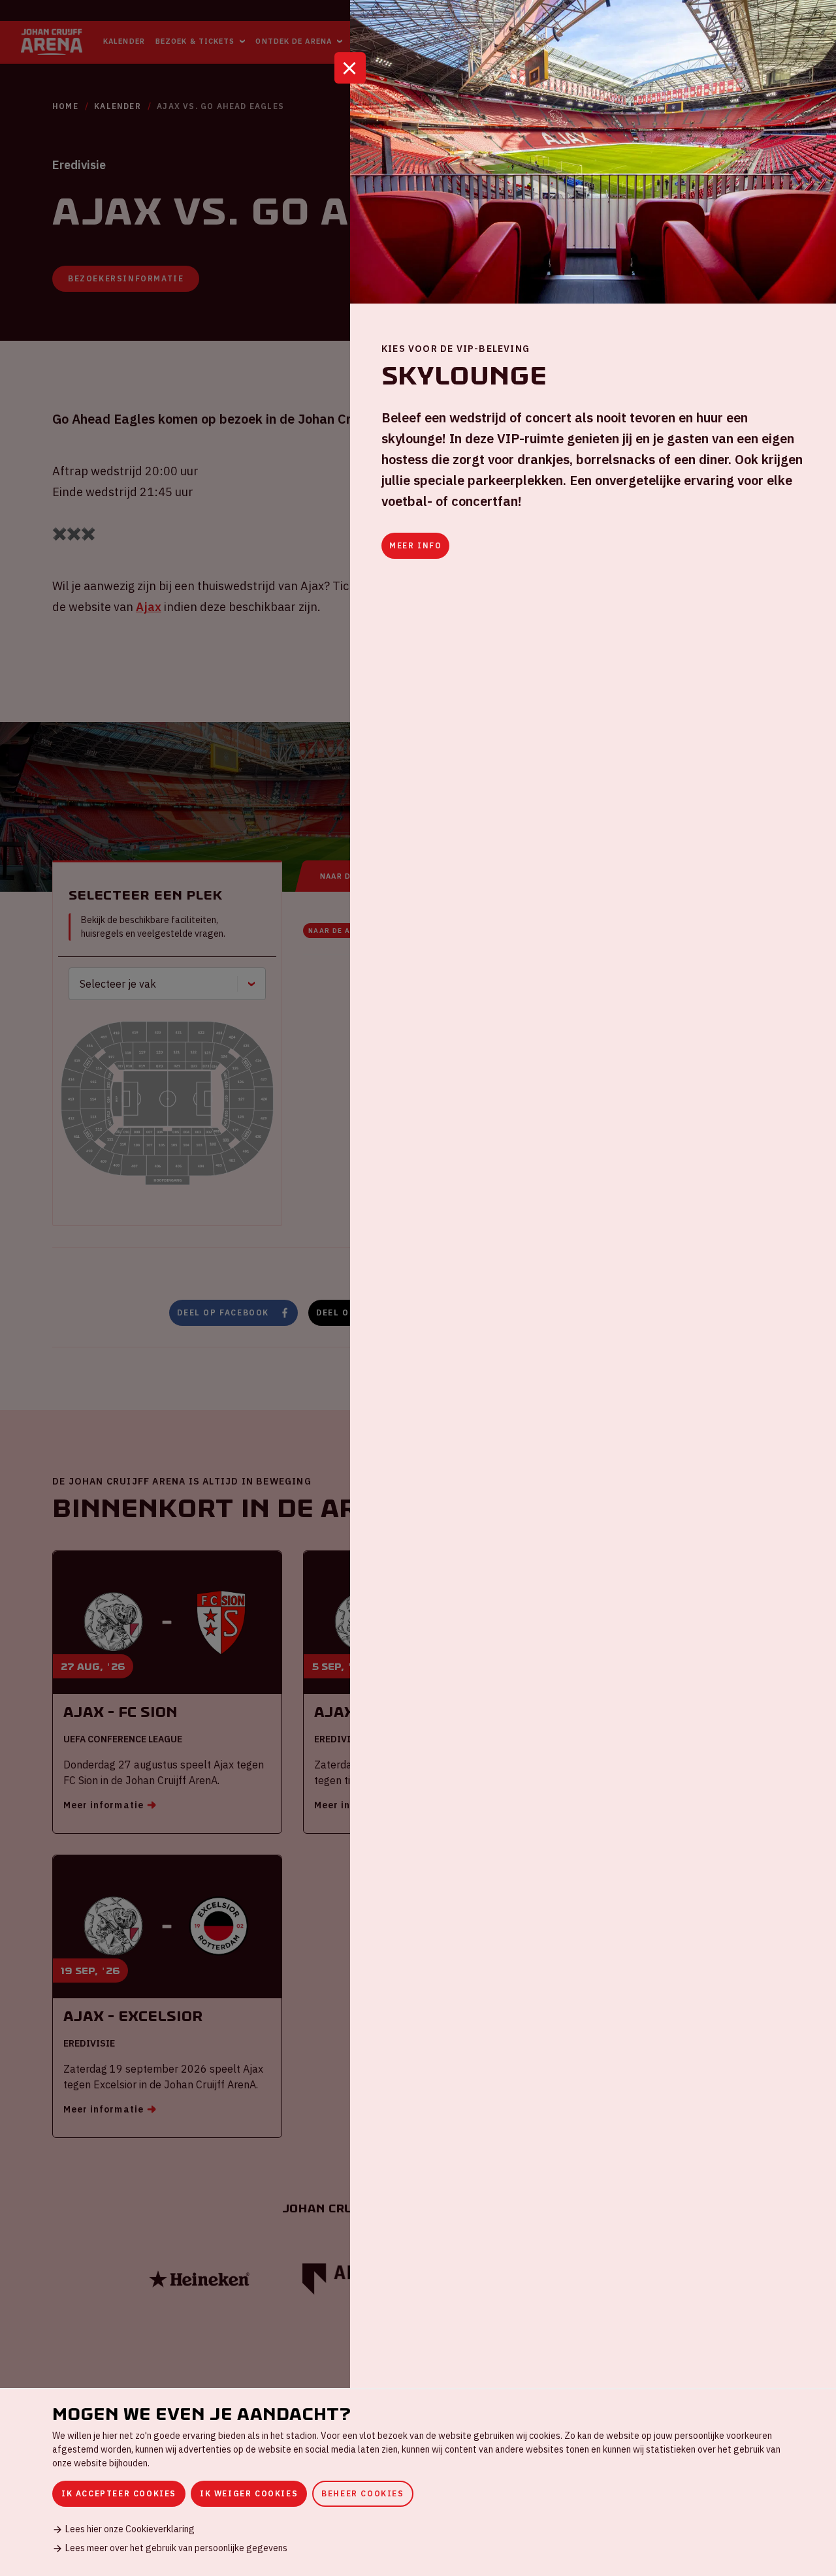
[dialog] (418, 2482)
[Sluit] (350, 68)
